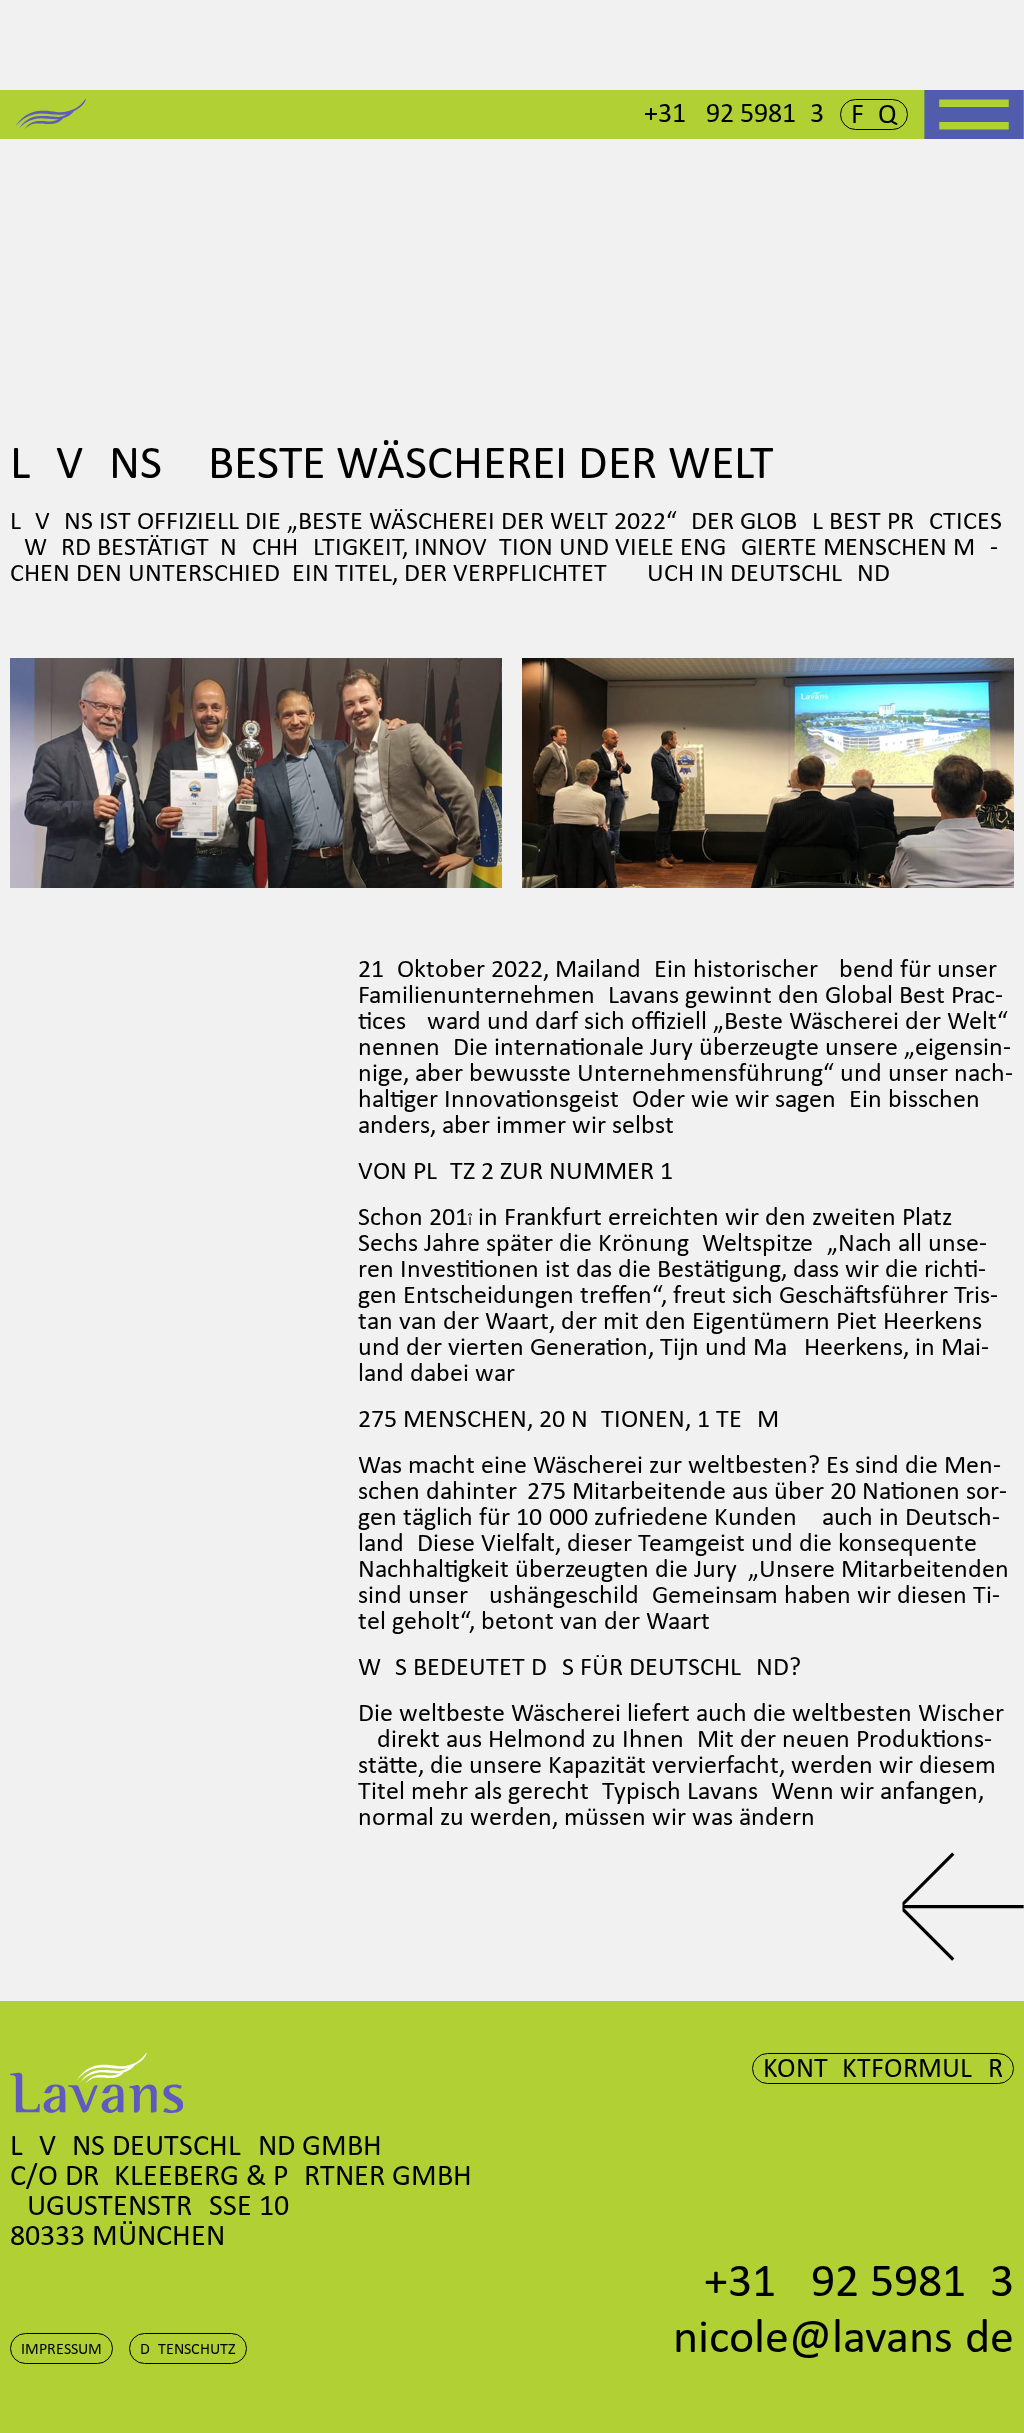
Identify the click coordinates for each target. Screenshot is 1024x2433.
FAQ (874, 116)
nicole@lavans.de (843, 2340)
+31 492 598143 (734, 115)
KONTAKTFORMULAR (883, 2070)
